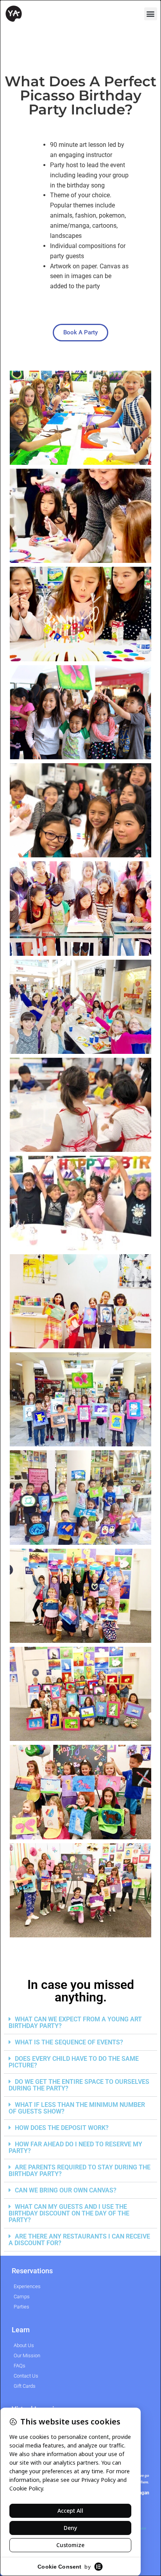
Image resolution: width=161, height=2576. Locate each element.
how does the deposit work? (62, 2128)
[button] (151, 14)
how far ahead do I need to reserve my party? (75, 2148)
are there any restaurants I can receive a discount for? (79, 2240)
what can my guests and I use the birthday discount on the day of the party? (69, 2213)
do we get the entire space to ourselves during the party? (79, 2085)
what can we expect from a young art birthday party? (75, 2023)
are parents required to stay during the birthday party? (80, 2171)
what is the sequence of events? (69, 2042)
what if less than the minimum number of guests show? (77, 2108)
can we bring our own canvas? (66, 2190)
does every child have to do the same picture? (74, 2062)
